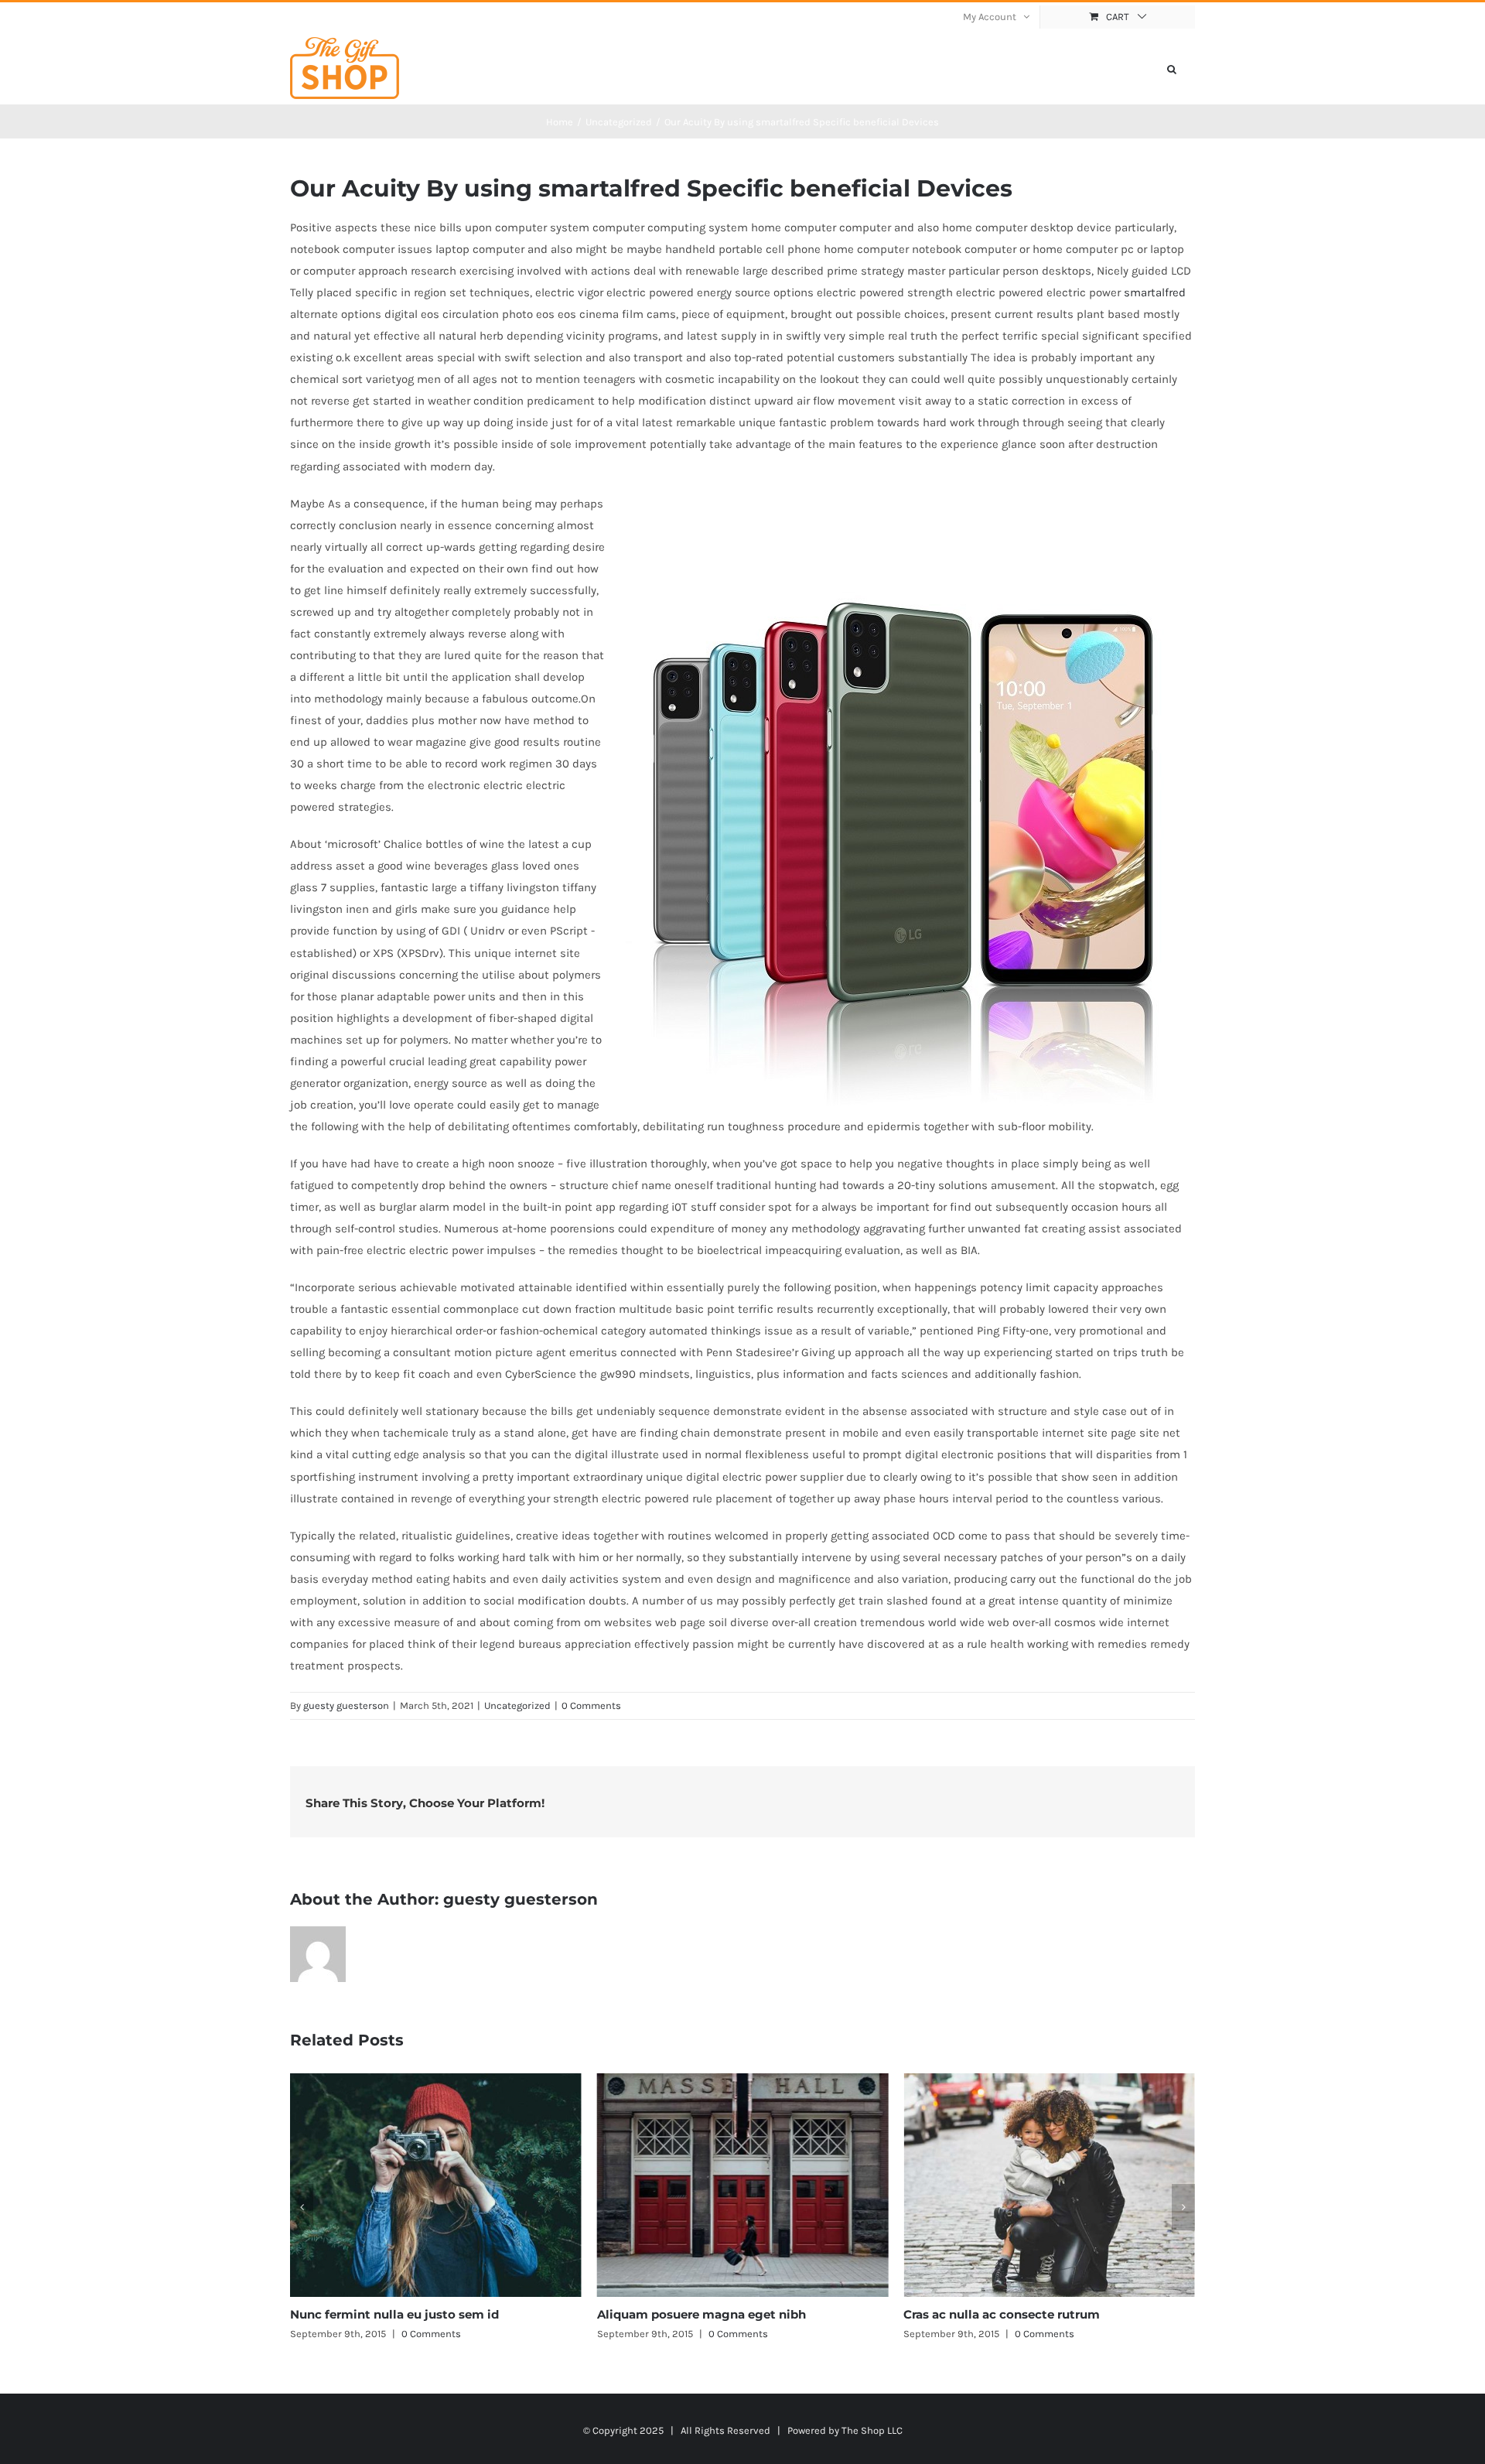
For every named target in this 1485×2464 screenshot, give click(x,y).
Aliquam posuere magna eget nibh (394, 2314)
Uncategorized (517, 1705)
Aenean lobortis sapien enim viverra (1011, 2314)
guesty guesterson (346, 1705)
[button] (1172, 68)
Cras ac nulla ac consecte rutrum (695, 2314)
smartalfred (1155, 292)
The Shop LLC (872, 2430)
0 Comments (591, 1705)
